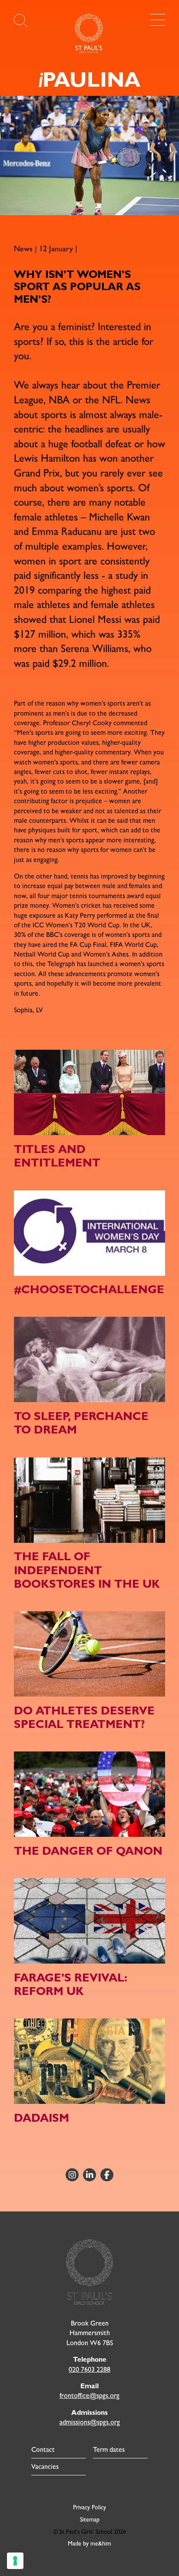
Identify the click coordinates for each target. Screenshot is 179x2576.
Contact (43, 2449)
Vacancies (45, 2466)
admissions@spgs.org (90, 2422)
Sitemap (90, 2519)
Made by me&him (89, 2543)
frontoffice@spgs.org (89, 2395)
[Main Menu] (157, 20)
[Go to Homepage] (89, 34)
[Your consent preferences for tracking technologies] (15, 2561)
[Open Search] (21, 21)
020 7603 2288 (89, 2369)
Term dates (109, 2449)
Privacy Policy (89, 2507)
